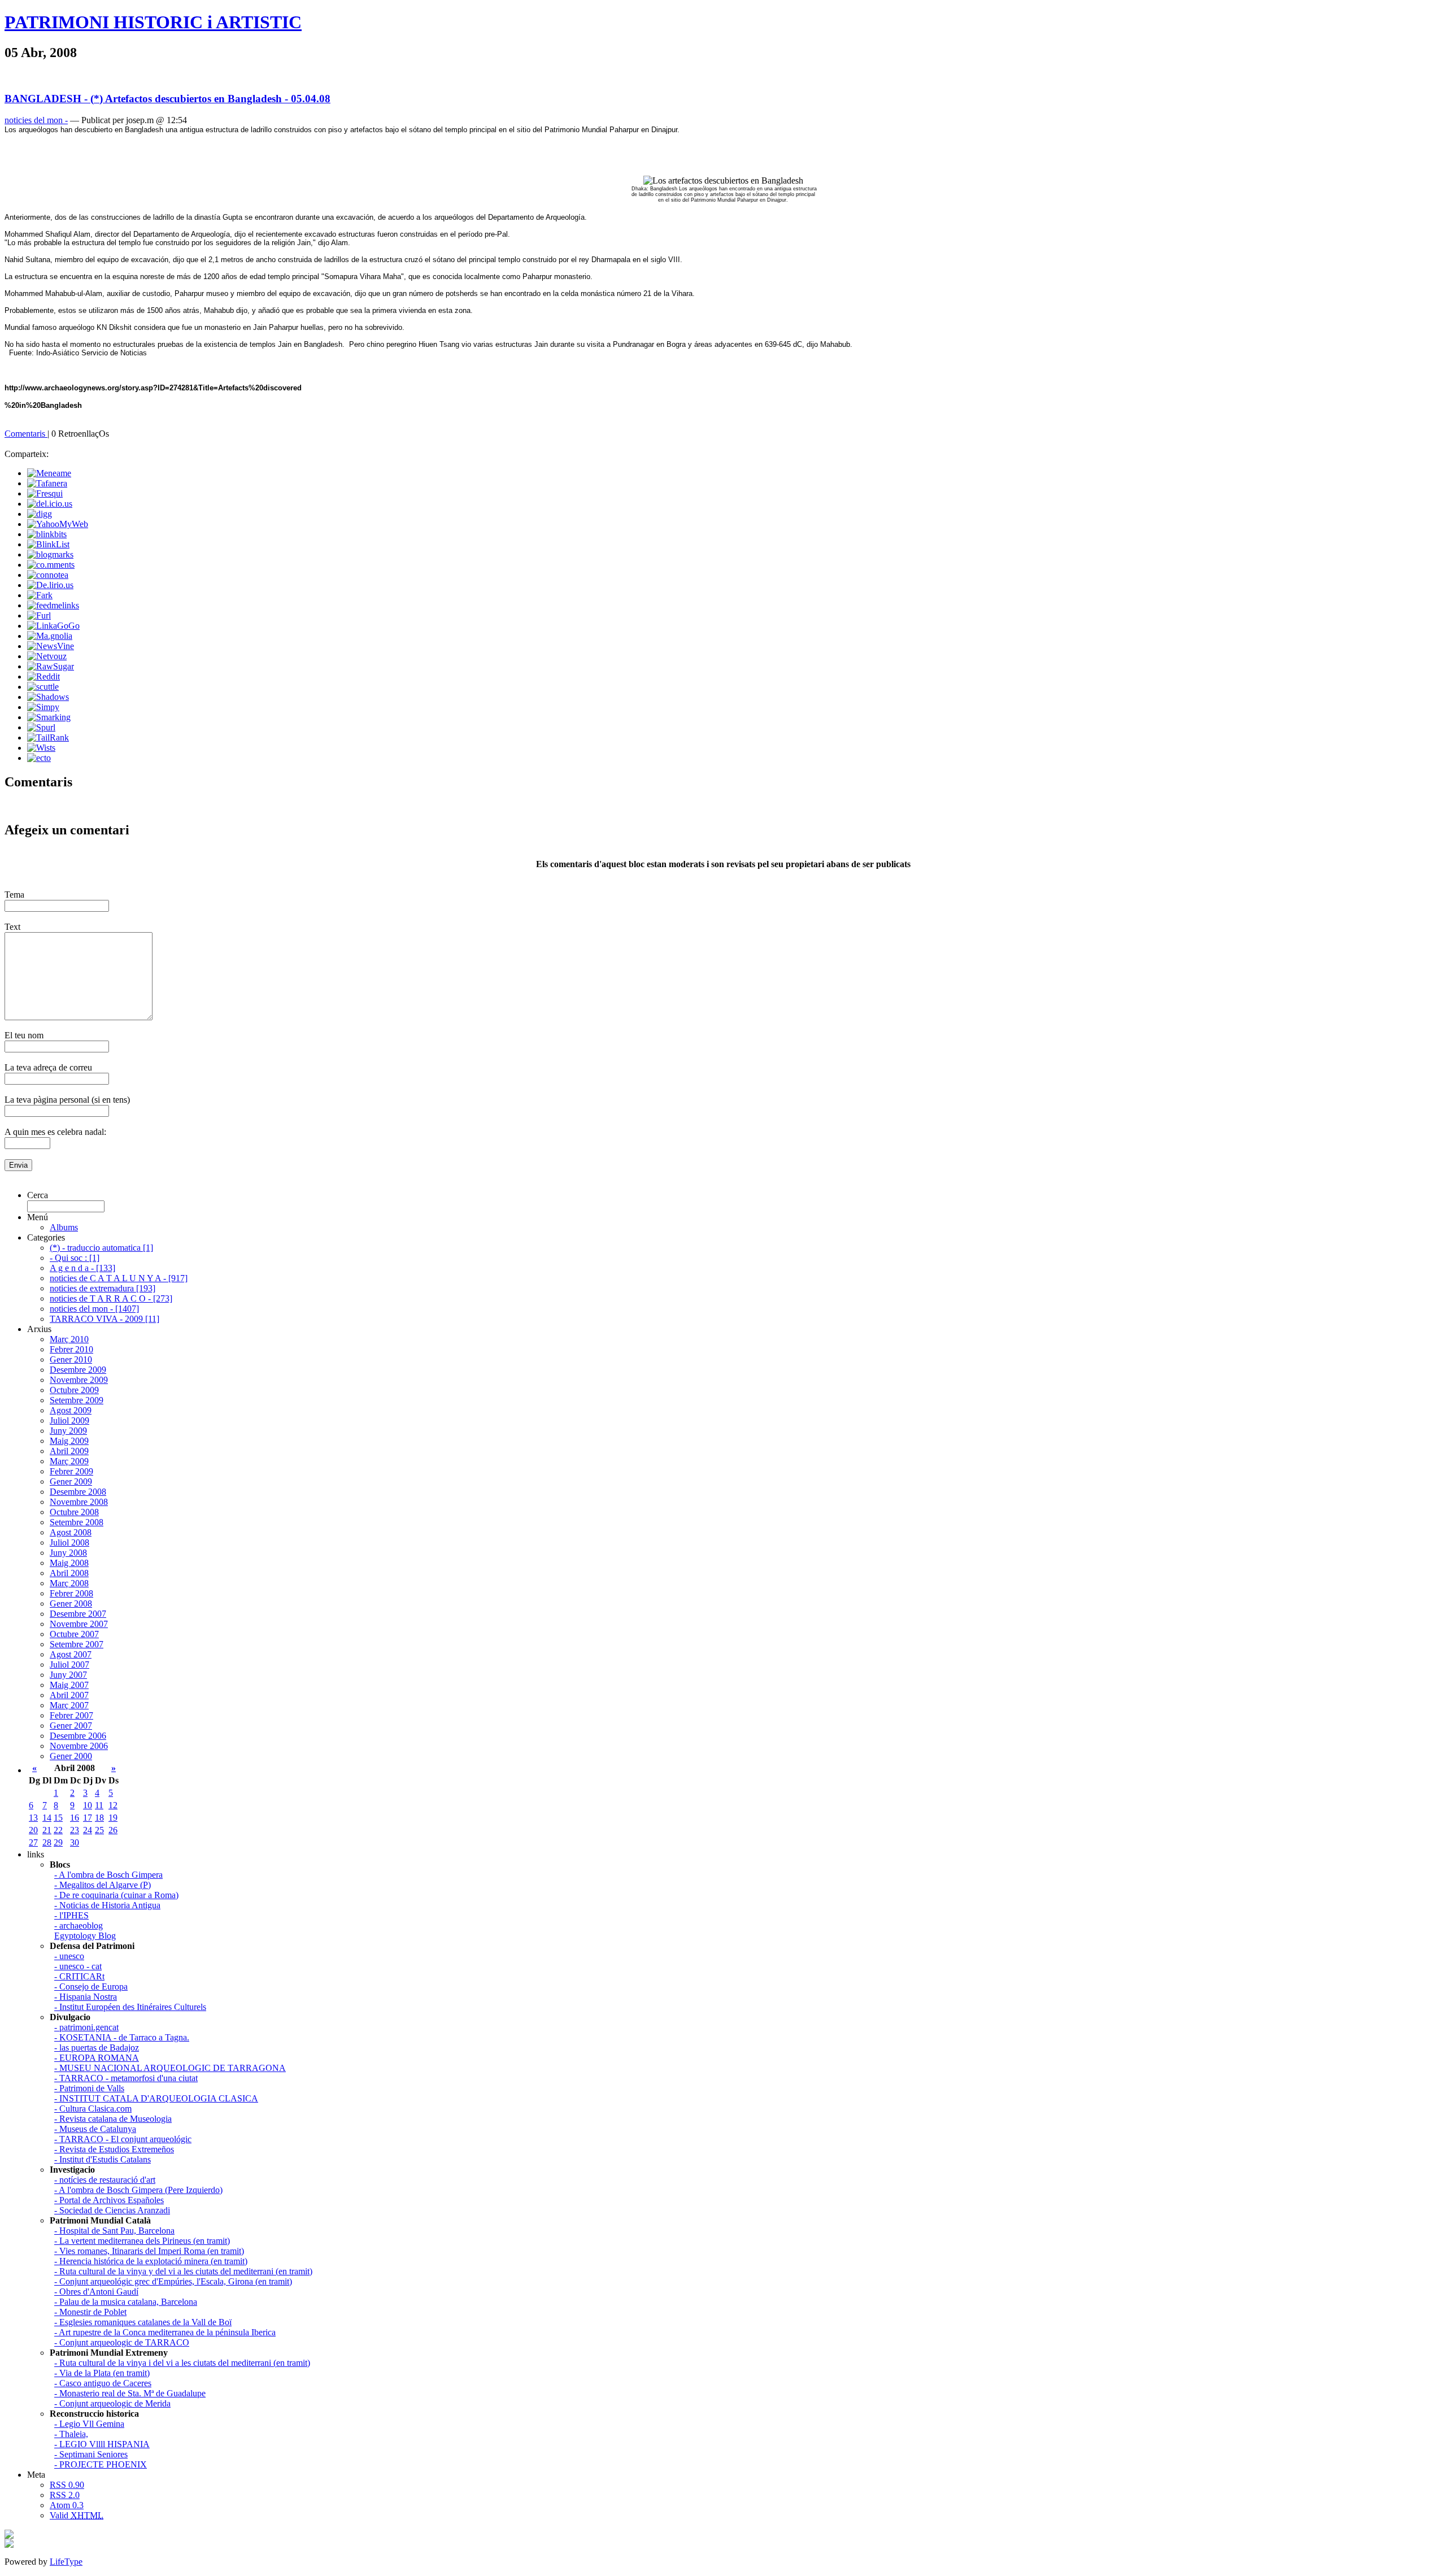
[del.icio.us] (50, 504)
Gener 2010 (71, 1359)
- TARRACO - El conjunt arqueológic (123, 2139)
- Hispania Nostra (86, 1997)
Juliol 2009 (69, 1420)
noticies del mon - (36, 120)
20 (33, 1830)
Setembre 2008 (77, 1522)
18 (99, 1818)
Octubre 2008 (74, 1512)
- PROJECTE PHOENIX (101, 2464)
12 (113, 1805)
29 (58, 1842)
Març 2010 (69, 1339)
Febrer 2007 (71, 1715)
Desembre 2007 (78, 1614)
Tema (14, 895)
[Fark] (40, 595)
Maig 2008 (69, 1563)
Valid (77, 2515)
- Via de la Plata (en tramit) (102, 2373)
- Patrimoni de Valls (89, 2088)
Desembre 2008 (78, 1492)
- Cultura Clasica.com (93, 2109)
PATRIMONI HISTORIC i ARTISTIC (153, 22)
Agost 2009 (71, 1410)
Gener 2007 (71, 1726)
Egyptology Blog (85, 1936)
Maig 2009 (69, 1441)
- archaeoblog (79, 1926)
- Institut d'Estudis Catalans (103, 2159)
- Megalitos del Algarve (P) (103, 1885)
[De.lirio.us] (50, 585)
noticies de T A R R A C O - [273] (111, 1298)
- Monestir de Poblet (90, 2312)
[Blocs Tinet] (9, 2536)
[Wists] (41, 748)
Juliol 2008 (69, 1542)
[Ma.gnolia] (50, 636)
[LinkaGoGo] (53, 626)
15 (58, 1818)
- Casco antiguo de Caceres (103, 2383)
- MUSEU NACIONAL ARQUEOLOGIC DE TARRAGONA (170, 2068)
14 (47, 1818)
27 (33, 1842)
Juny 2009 (68, 1431)
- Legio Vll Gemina (89, 2424)
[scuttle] (43, 687)
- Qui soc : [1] (75, 1258)
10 (88, 1805)
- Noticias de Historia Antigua (107, 1905)
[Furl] (39, 615)
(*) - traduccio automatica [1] (101, 1248)
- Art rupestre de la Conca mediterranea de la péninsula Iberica (165, 2332)
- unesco (69, 1956)
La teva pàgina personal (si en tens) (67, 1100)
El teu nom (24, 1035)
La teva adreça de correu (48, 1067)
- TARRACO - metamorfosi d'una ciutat (126, 2078)
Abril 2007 (69, 1695)
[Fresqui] (45, 493)
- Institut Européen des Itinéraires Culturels (130, 2007)
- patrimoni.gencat (86, 2027)
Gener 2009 (71, 1481)
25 (99, 1830)
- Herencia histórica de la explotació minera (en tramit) (151, 2261)
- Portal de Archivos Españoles (109, 2200)
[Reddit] (43, 676)
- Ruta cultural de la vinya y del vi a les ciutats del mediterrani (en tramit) (183, 2271)
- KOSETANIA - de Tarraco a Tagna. (122, 2037)
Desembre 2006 (78, 1736)
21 (47, 1830)
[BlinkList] (48, 544)
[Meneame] (49, 473)
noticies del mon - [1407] (94, 1309)
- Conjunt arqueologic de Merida (112, 2403)
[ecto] (39, 758)
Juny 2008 (68, 1553)
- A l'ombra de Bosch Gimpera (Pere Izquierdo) (138, 2190)
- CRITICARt (79, 1976)
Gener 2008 (71, 1604)
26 (113, 1830)
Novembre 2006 (79, 1746)
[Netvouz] (47, 656)
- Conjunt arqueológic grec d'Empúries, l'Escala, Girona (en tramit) (173, 2281)
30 (75, 1842)
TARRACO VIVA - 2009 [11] (104, 1319)
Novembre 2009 (79, 1380)
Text (12, 927)
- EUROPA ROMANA (97, 2058)
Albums (64, 1227)
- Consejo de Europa (91, 1987)
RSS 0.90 (67, 2485)
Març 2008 (69, 1583)
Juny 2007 (68, 1675)
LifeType (66, 2562)
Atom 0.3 (67, 2505)
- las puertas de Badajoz (97, 2048)
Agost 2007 (71, 1654)
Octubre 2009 (74, 1390)
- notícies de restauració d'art (105, 2180)
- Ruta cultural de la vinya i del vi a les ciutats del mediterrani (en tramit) (182, 2363)
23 (75, 1830)
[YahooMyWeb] (58, 524)
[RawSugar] (51, 666)
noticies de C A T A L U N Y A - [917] (119, 1278)
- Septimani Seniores (91, 2454)
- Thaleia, (71, 2434)
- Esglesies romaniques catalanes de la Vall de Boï (143, 2322)
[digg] (40, 514)
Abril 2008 (69, 1573)
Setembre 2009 (77, 1400)
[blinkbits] (47, 534)
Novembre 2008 (79, 1502)
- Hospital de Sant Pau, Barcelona (114, 2231)
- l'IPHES (71, 1915)
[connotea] (48, 575)
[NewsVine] (51, 646)
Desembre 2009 (78, 1370)
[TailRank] (48, 737)
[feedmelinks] (53, 605)
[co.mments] (51, 565)
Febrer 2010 (71, 1349)
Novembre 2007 (79, 1624)
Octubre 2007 (74, 1634)
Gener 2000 (71, 1756)
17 (88, 1818)
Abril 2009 (69, 1451)
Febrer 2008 (71, 1593)
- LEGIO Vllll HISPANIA (102, 2444)
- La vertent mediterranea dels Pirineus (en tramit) (142, 2241)
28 (47, 1842)
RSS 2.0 (65, 2495)
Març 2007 (69, 1705)
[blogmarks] (50, 554)
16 (75, 1818)
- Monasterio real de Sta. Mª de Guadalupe (130, 2393)
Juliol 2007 (69, 1665)
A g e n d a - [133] (82, 1268)
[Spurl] (41, 727)
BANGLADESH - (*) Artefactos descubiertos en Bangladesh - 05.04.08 (167, 99)
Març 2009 (69, 1461)
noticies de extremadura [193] (103, 1288)
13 (33, 1818)
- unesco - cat (78, 1966)
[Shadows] (48, 697)
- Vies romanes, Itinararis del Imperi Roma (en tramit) (149, 2251)
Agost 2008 (71, 1532)
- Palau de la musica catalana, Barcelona (126, 2302)
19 (113, 1818)
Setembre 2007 (77, 1644)
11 (99, 1805)
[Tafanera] (47, 483)
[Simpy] (43, 707)
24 (88, 1830)
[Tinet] (9, 2545)
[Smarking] (49, 717)
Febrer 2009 (71, 1471)
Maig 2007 (69, 1685)
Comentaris (26, 434)
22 (58, 1830)
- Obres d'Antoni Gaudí (96, 2292)
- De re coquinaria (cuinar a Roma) (116, 1895)
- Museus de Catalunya (95, 2129)
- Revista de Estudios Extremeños (114, 2149)
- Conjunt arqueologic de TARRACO (122, 2342)
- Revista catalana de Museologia (113, 2119)
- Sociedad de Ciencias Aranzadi (112, 2210)
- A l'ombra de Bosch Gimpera (108, 1875)
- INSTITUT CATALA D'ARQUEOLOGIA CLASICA (156, 2098)
